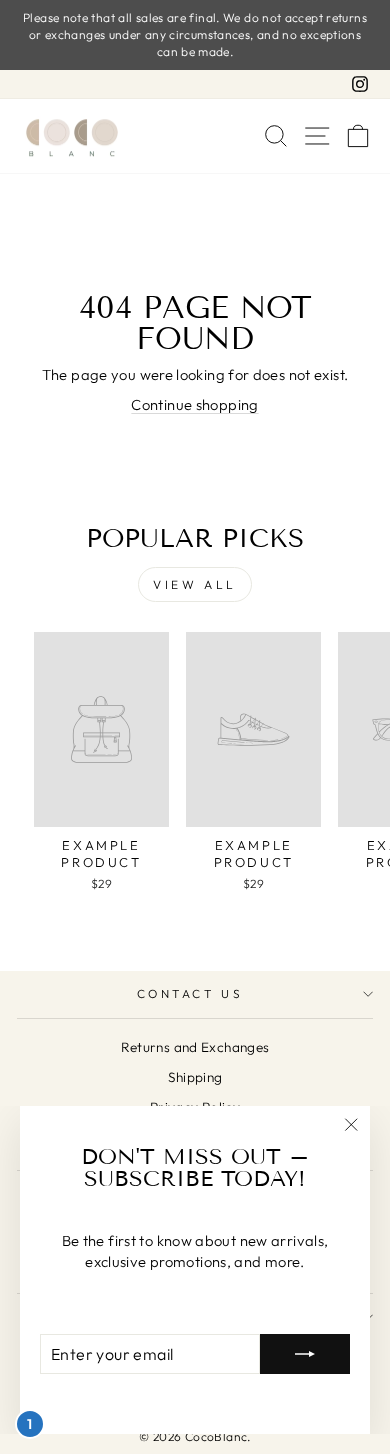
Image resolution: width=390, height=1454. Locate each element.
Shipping (195, 1077)
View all (195, 584)
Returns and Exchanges (195, 1047)
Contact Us (190, 993)
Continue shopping (194, 404)
